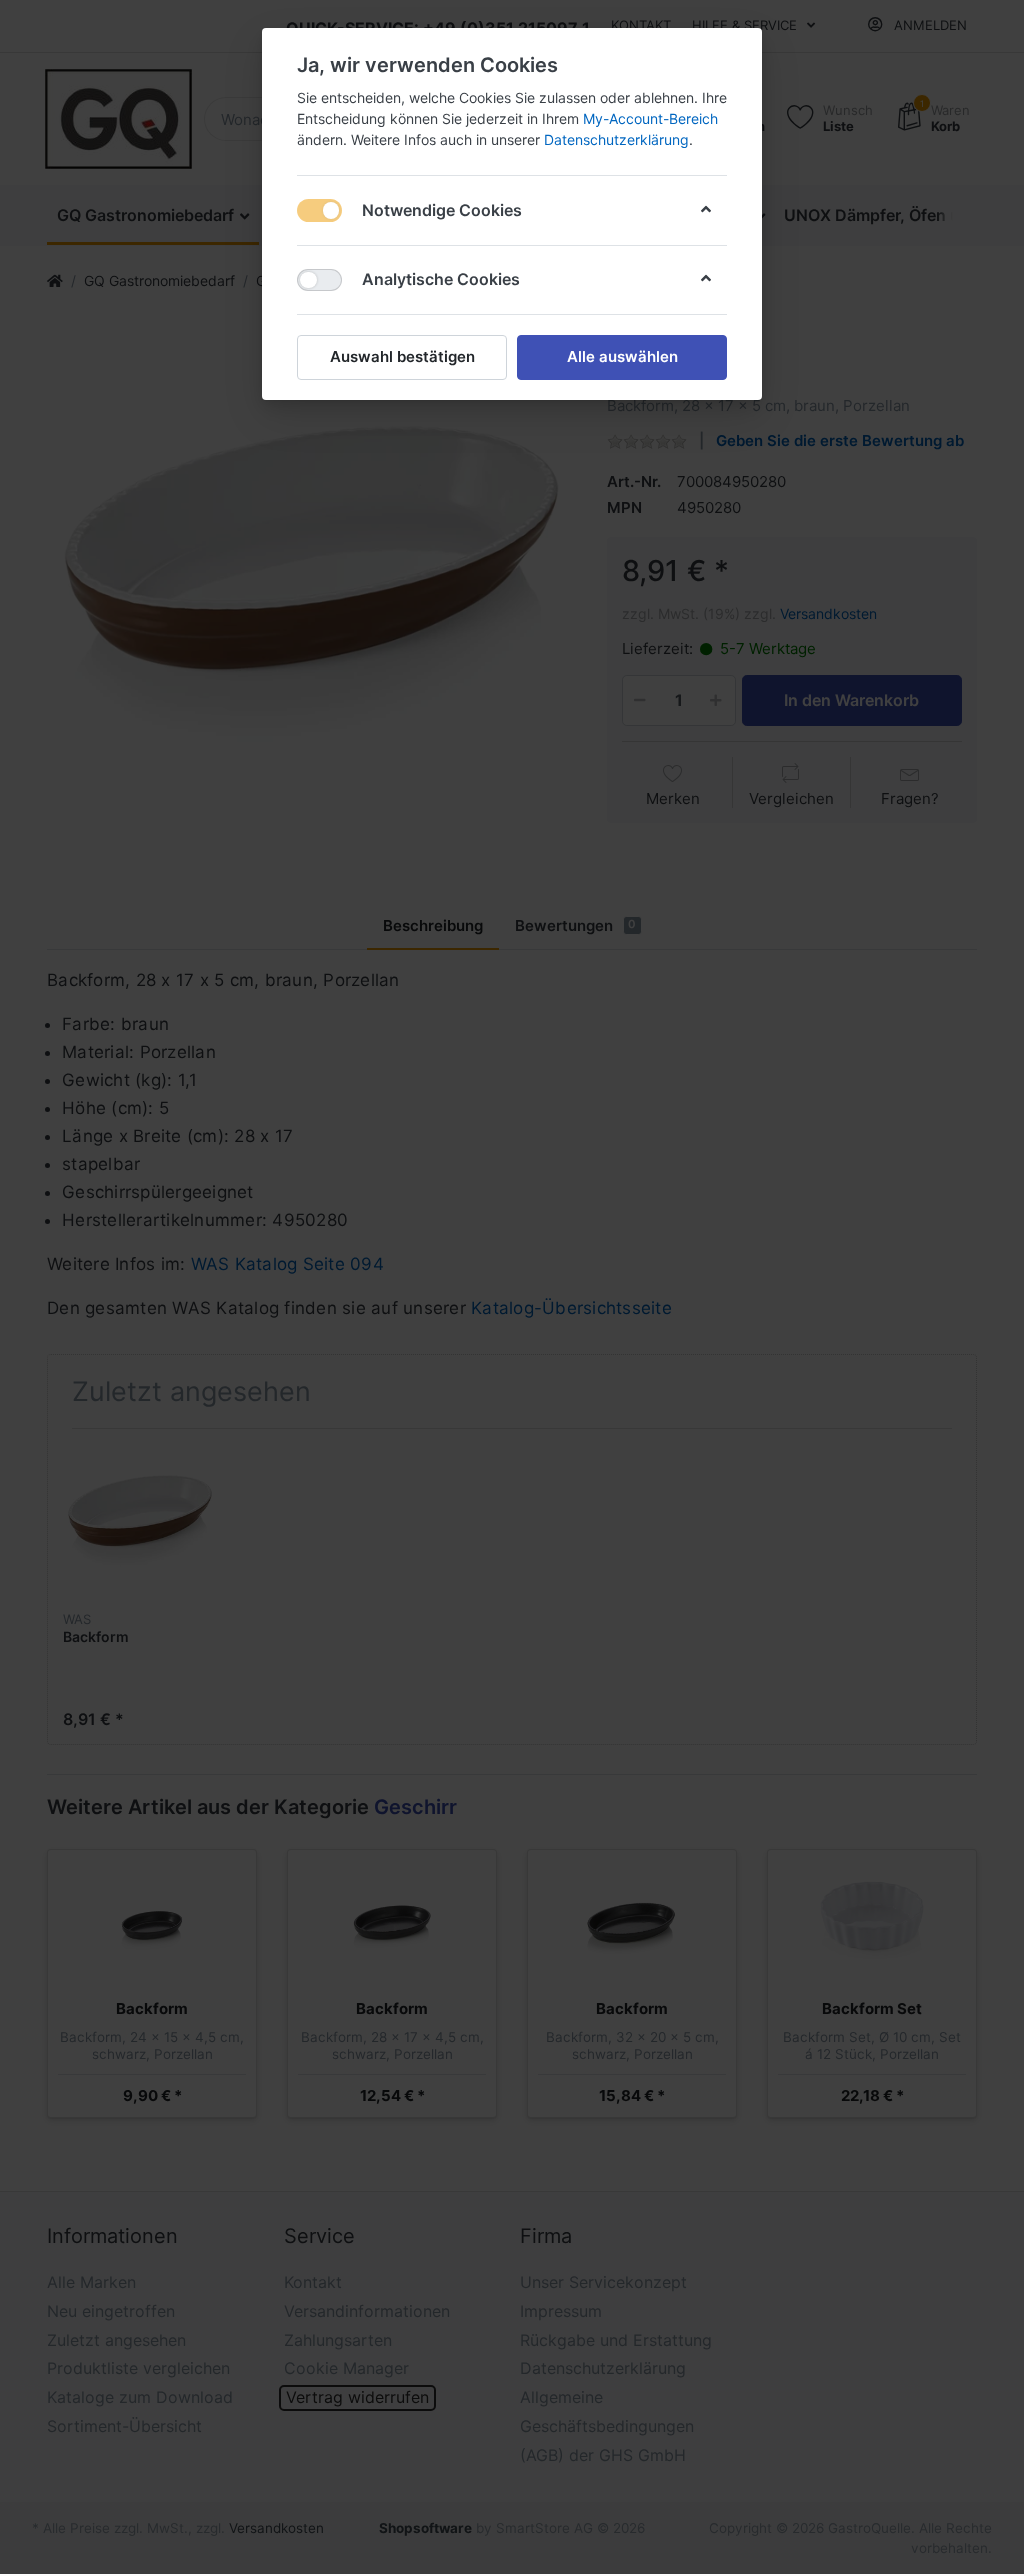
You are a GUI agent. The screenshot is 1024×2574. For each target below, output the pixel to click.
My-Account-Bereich (650, 118)
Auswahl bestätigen (402, 356)
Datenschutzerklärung (616, 139)
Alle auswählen (622, 356)
